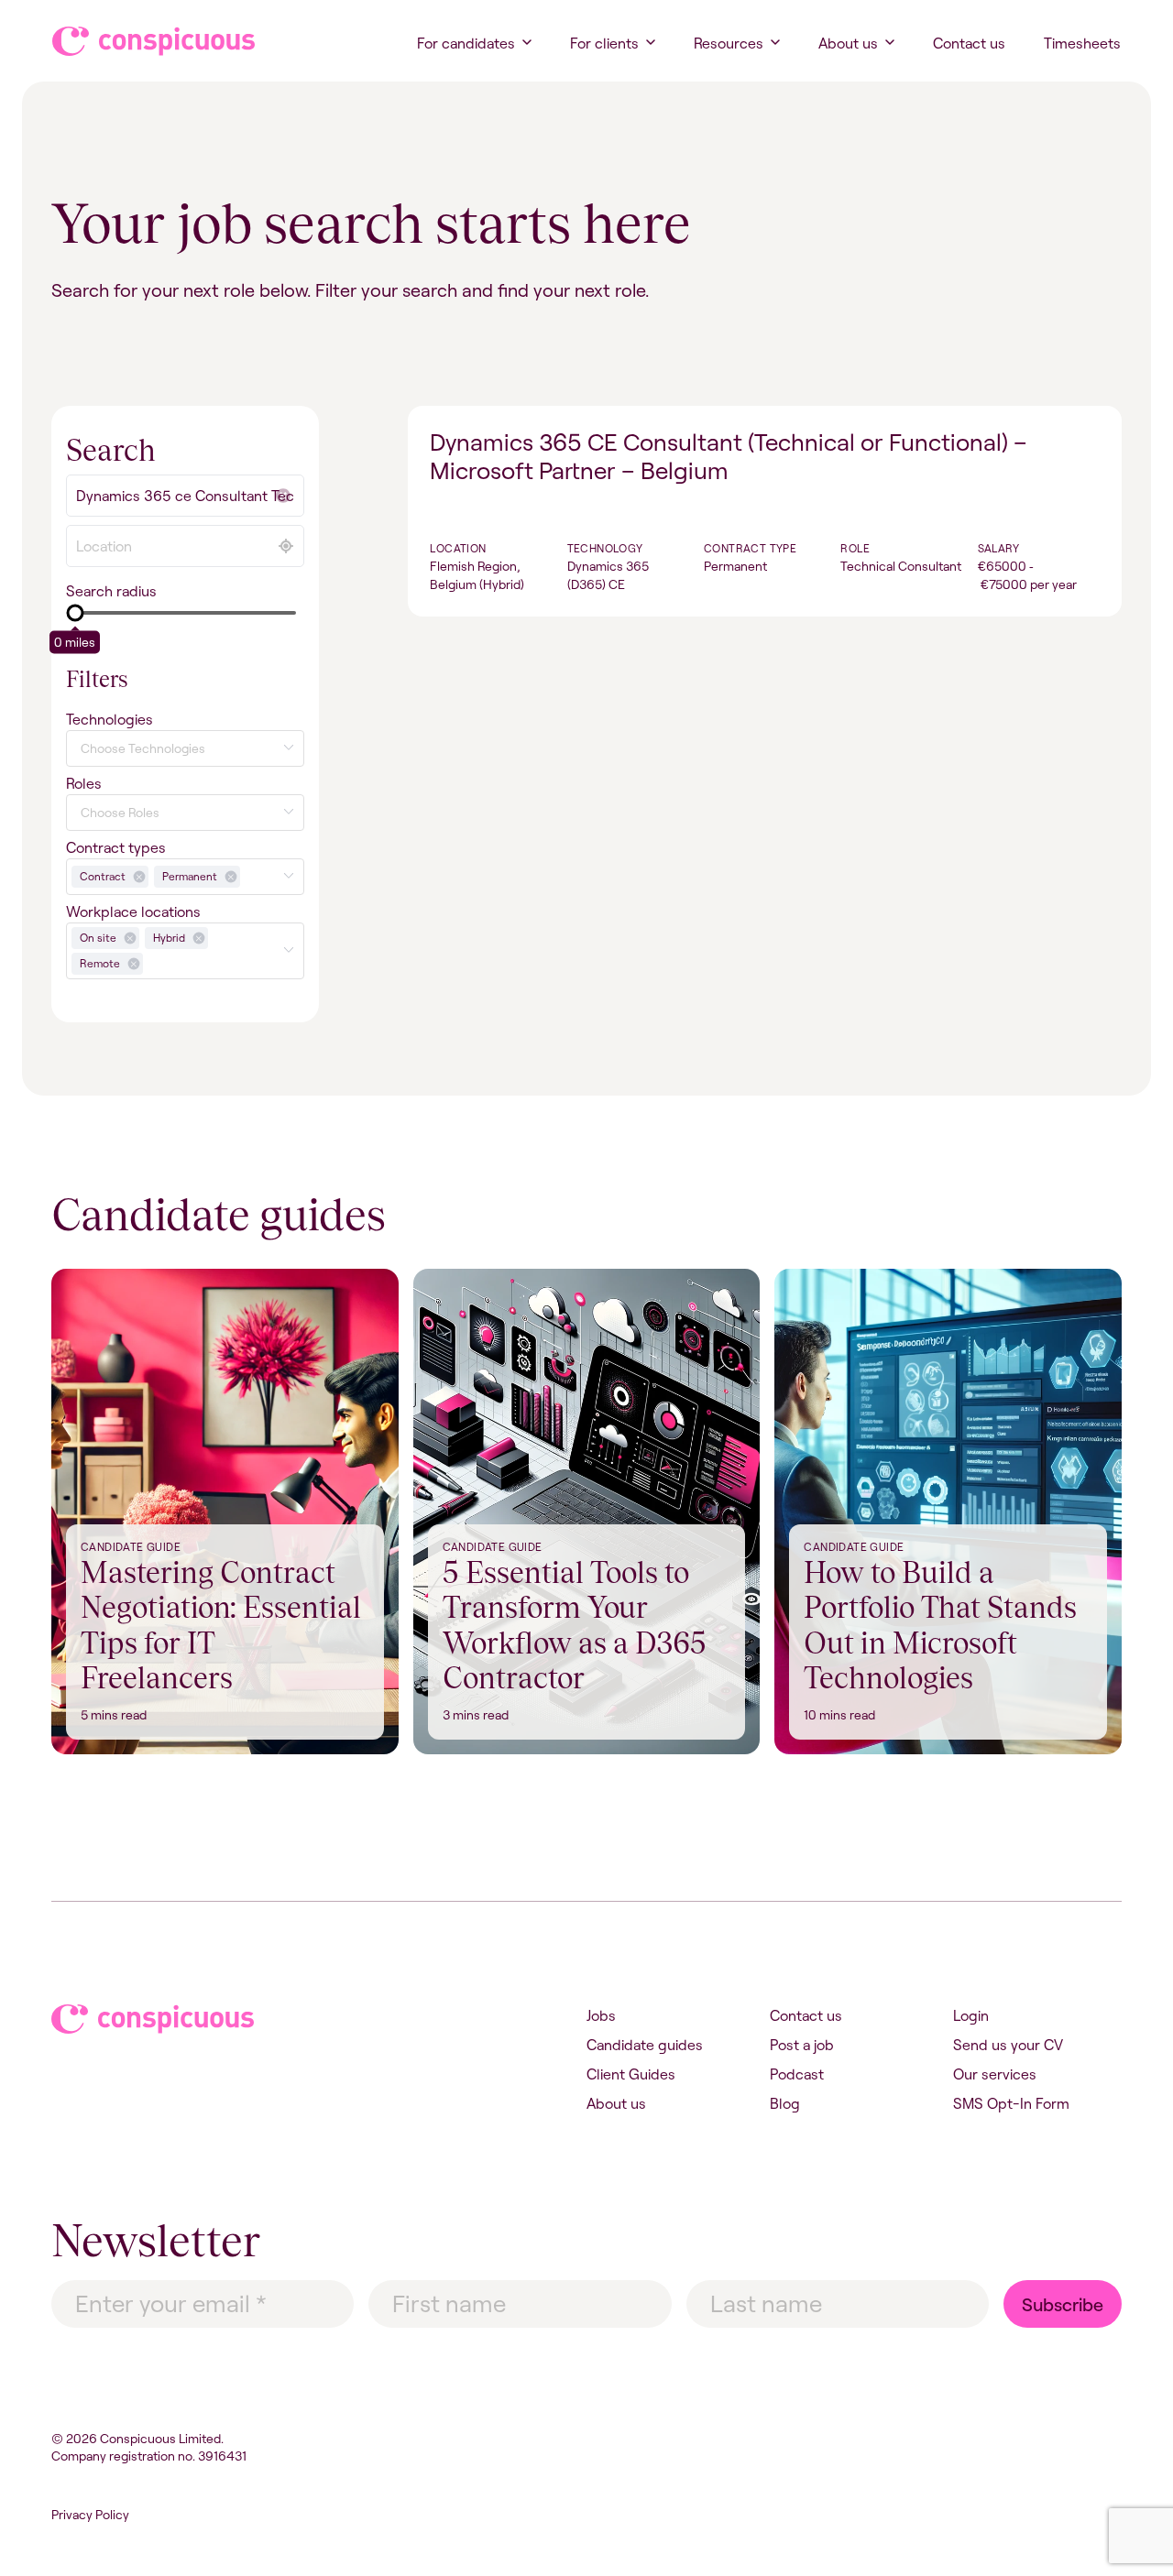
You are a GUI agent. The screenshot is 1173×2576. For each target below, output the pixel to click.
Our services (995, 2074)
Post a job (802, 2045)
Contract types (116, 847)
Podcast (797, 2074)
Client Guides (631, 2074)
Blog (785, 2103)
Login (971, 2015)
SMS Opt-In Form (1011, 2103)
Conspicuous (136, 41)
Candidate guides (645, 2045)
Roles (84, 783)
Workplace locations (133, 911)
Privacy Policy (90, 2515)
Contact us (969, 43)
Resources (729, 43)
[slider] (75, 612)
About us (848, 43)
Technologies (110, 719)
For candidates (466, 43)
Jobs (601, 2015)
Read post (85, 1280)
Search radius (111, 591)
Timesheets (1082, 43)
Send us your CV (1008, 2045)
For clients (604, 43)
